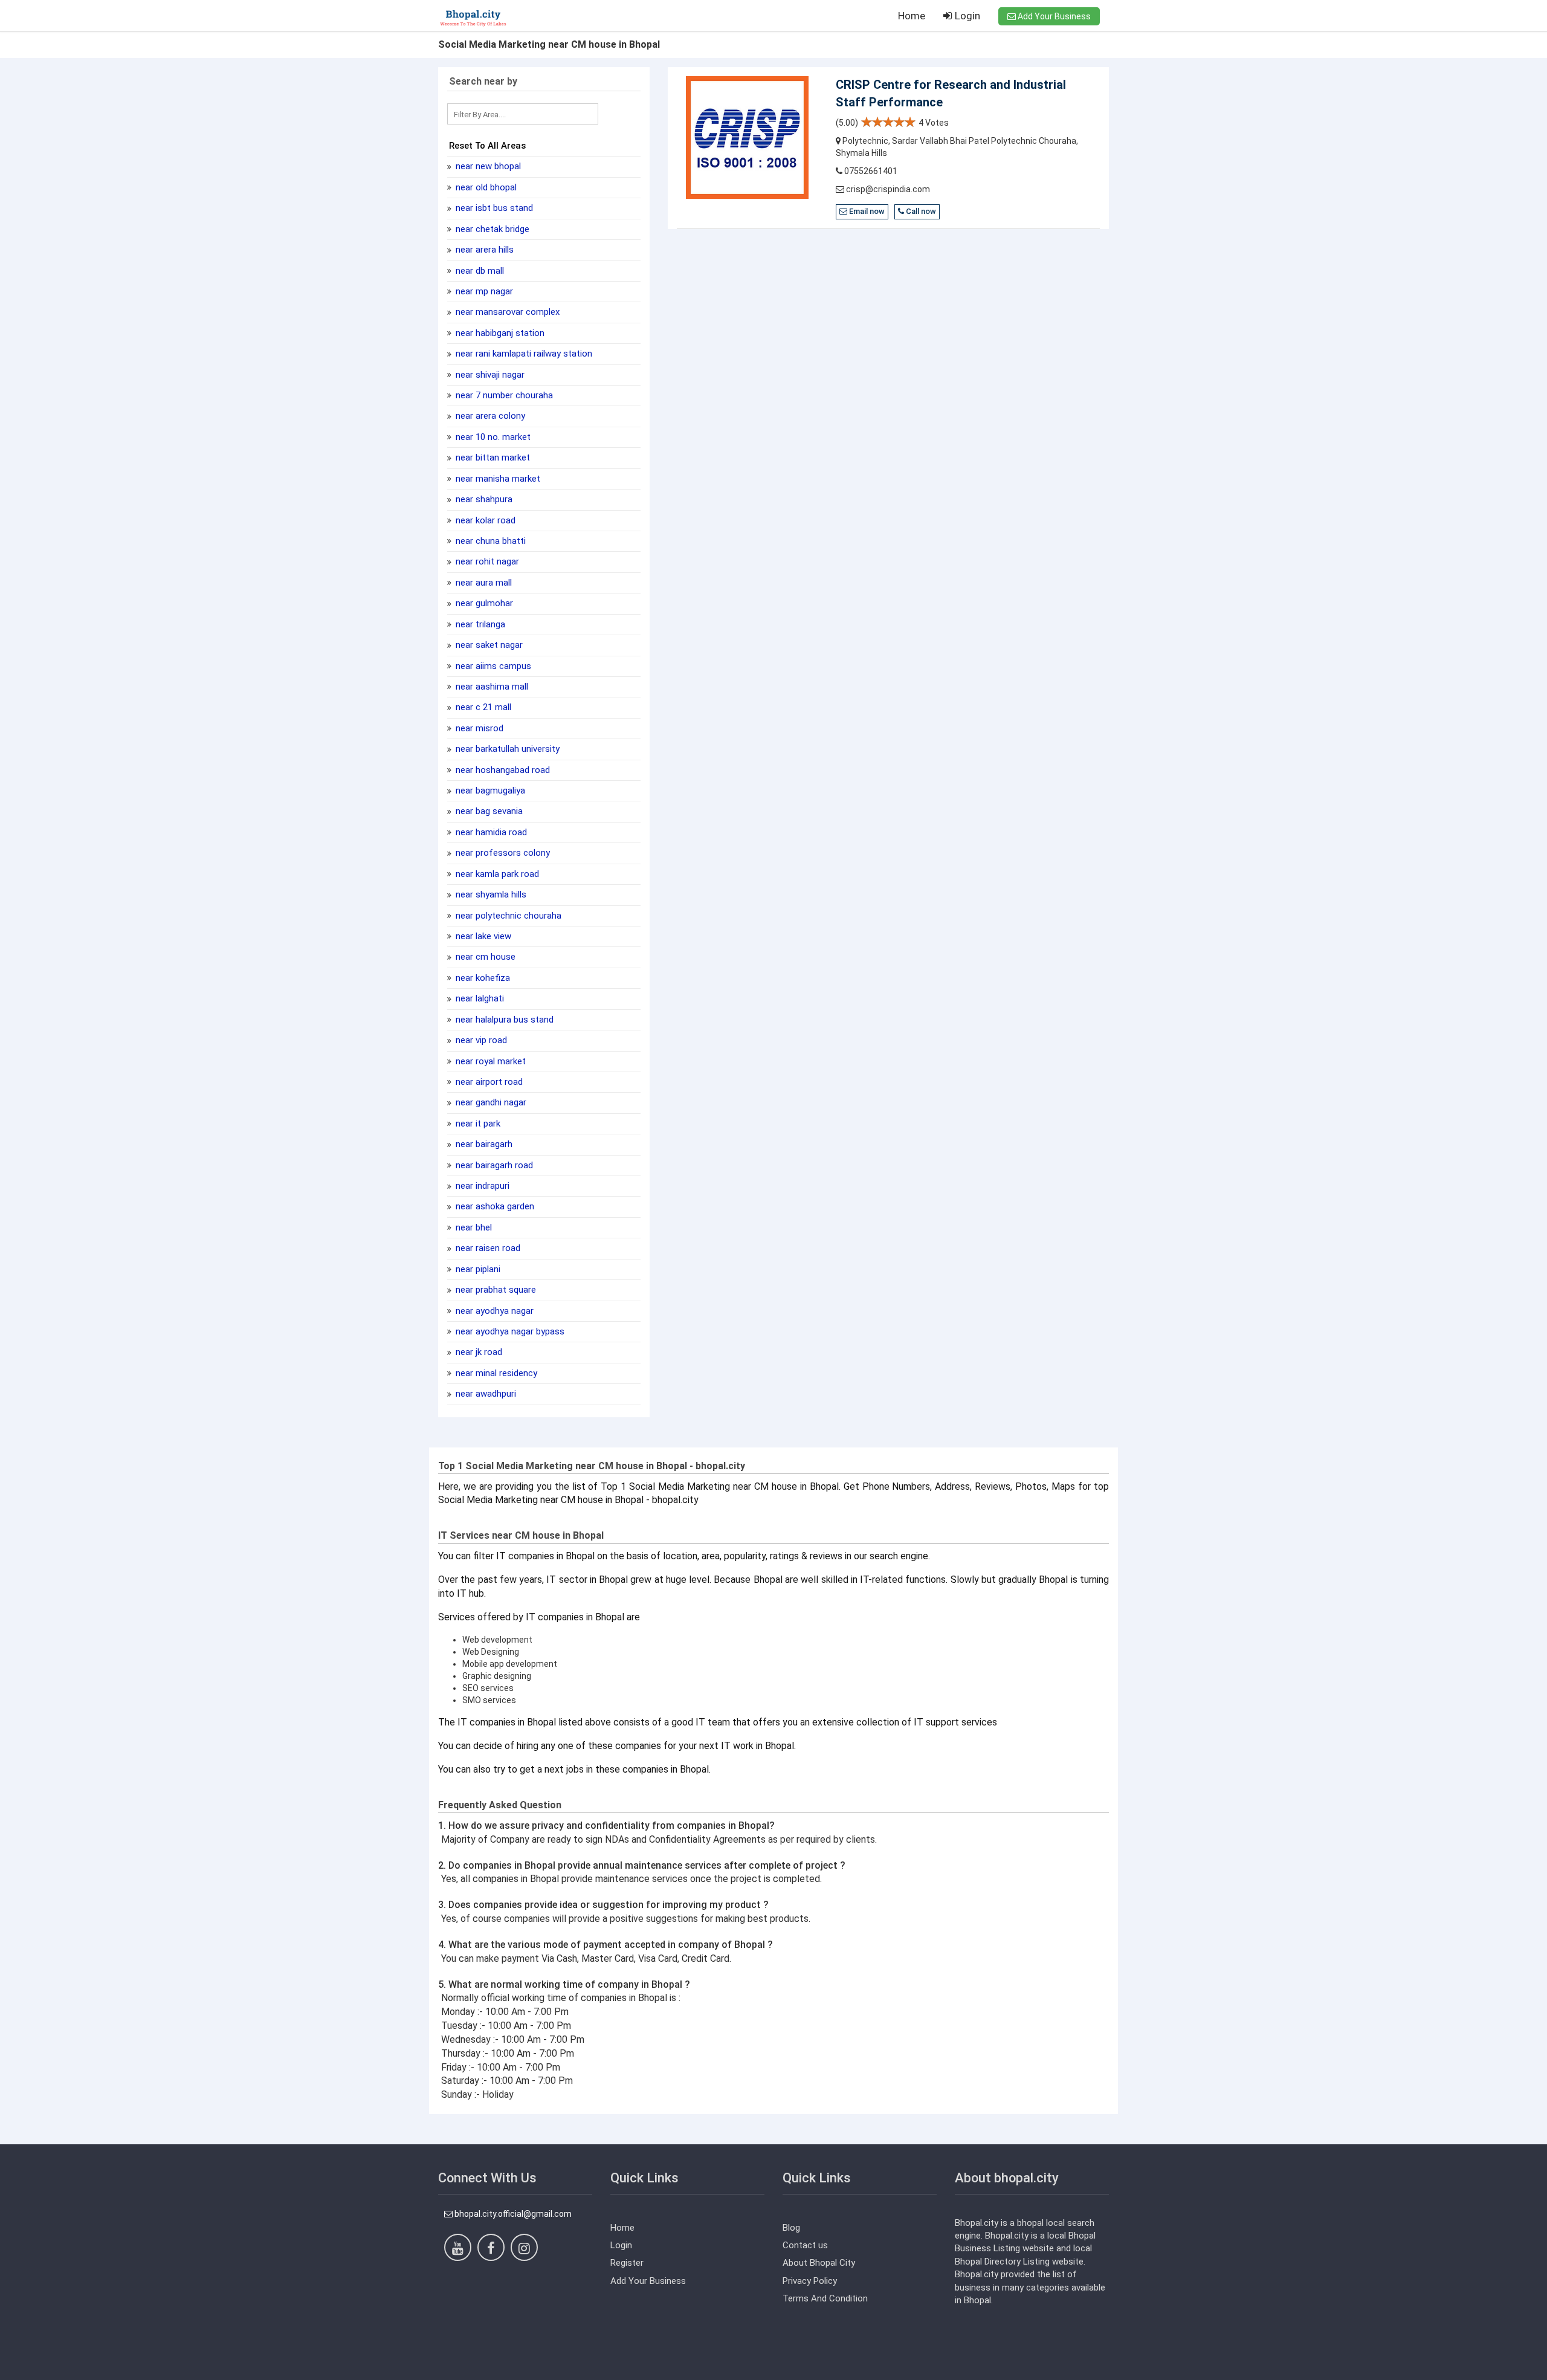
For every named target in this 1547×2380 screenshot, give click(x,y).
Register (627, 2263)
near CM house (484, 957)
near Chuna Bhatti (489, 541)
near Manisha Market (497, 479)
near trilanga (479, 624)
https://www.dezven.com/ (489, 2371)
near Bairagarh (483, 1144)
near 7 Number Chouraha (503, 395)
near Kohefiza (482, 978)
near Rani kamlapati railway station (523, 354)
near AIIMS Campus (492, 666)
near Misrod (478, 728)
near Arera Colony (489, 416)
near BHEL (473, 1227)
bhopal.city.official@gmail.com (512, 2214)
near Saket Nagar (488, 645)
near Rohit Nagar (486, 561)
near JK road (478, 1352)
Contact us (805, 2245)
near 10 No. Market (492, 437)
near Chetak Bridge (491, 229)
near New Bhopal (487, 166)
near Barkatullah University (506, 749)
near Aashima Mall (491, 687)
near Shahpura (483, 499)
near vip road (480, 1040)
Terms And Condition (825, 2298)
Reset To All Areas (487, 146)
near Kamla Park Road (496, 874)
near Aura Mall (483, 583)
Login (966, 16)
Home (912, 16)
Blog (791, 2228)
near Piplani (477, 1269)
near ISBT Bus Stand (493, 208)
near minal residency (495, 1373)
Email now (866, 211)
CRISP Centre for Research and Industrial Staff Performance (951, 93)
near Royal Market (489, 1061)
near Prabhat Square (495, 1290)
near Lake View (482, 936)
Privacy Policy (810, 2281)
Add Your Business (1053, 16)
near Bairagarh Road (493, 1165)
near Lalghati (479, 998)
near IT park (477, 1124)
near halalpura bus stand (503, 1020)
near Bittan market (492, 458)
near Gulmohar (483, 603)
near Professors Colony (502, 853)
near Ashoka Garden (494, 1206)
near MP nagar (483, 291)
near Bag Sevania (488, 811)
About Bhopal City (819, 2263)
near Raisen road (487, 1248)
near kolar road (484, 520)
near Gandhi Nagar (490, 1102)
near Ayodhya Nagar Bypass (509, 1331)
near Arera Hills (483, 250)
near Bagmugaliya (489, 791)
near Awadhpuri (485, 1394)
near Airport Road (488, 1082)
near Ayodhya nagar (493, 1311)
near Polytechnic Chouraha (507, 916)
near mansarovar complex (506, 312)
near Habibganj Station (499, 333)
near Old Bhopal (485, 187)
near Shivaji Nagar (489, 375)
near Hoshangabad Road (502, 770)
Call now (920, 211)
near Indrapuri (481, 1186)
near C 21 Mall (482, 707)
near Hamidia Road (490, 832)
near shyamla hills (490, 894)
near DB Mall (479, 271)
